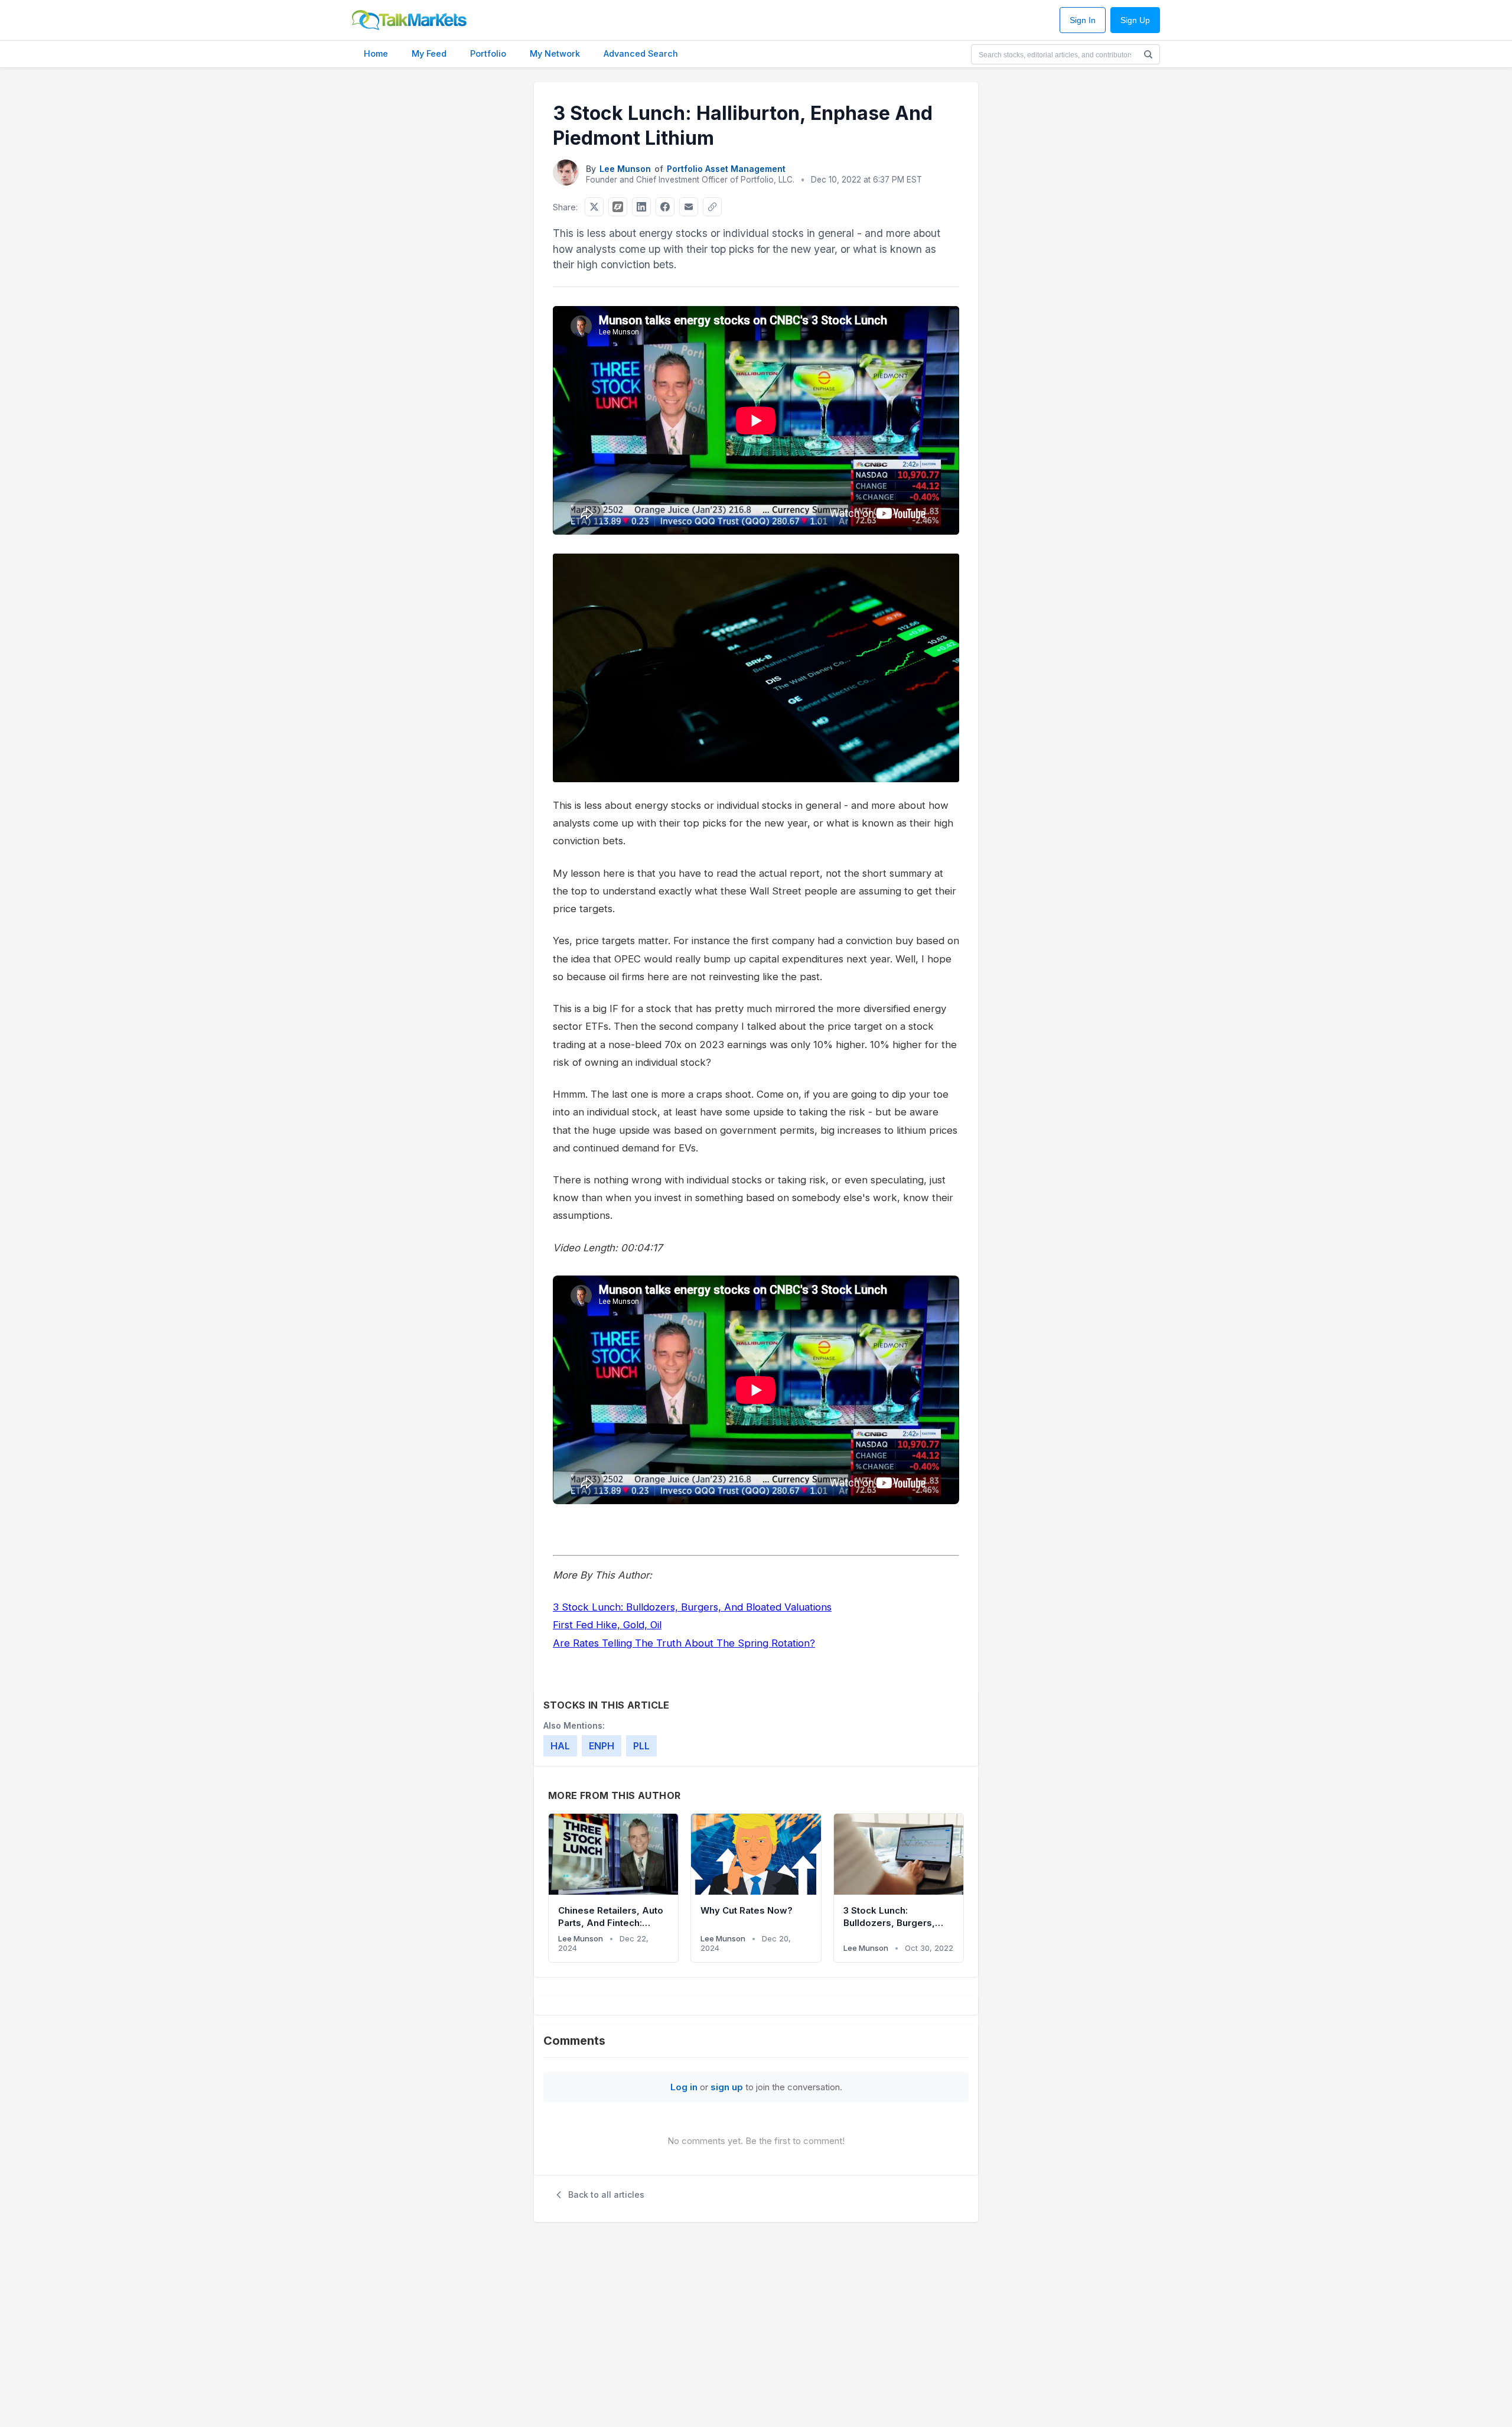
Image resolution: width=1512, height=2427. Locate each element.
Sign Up (1135, 20)
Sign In (1083, 20)
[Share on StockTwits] (618, 207)
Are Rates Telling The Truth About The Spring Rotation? (684, 1643)
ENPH (602, 1746)
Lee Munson (625, 169)
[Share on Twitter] (594, 207)
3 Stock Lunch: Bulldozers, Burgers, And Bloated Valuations (692, 1607)
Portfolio (488, 53)
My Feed (429, 53)
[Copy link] (712, 207)
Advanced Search (641, 53)
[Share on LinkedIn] (641, 207)
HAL (560, 1746)
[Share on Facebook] (665, 207)
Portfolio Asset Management (726, 169)
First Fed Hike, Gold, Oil (607, 1625)
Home (376, 53)
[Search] (1148, 54)
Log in (684, 2087)
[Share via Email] (689, 207)
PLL (641, 1746)
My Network (555, 53)
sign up (727, 2087)
